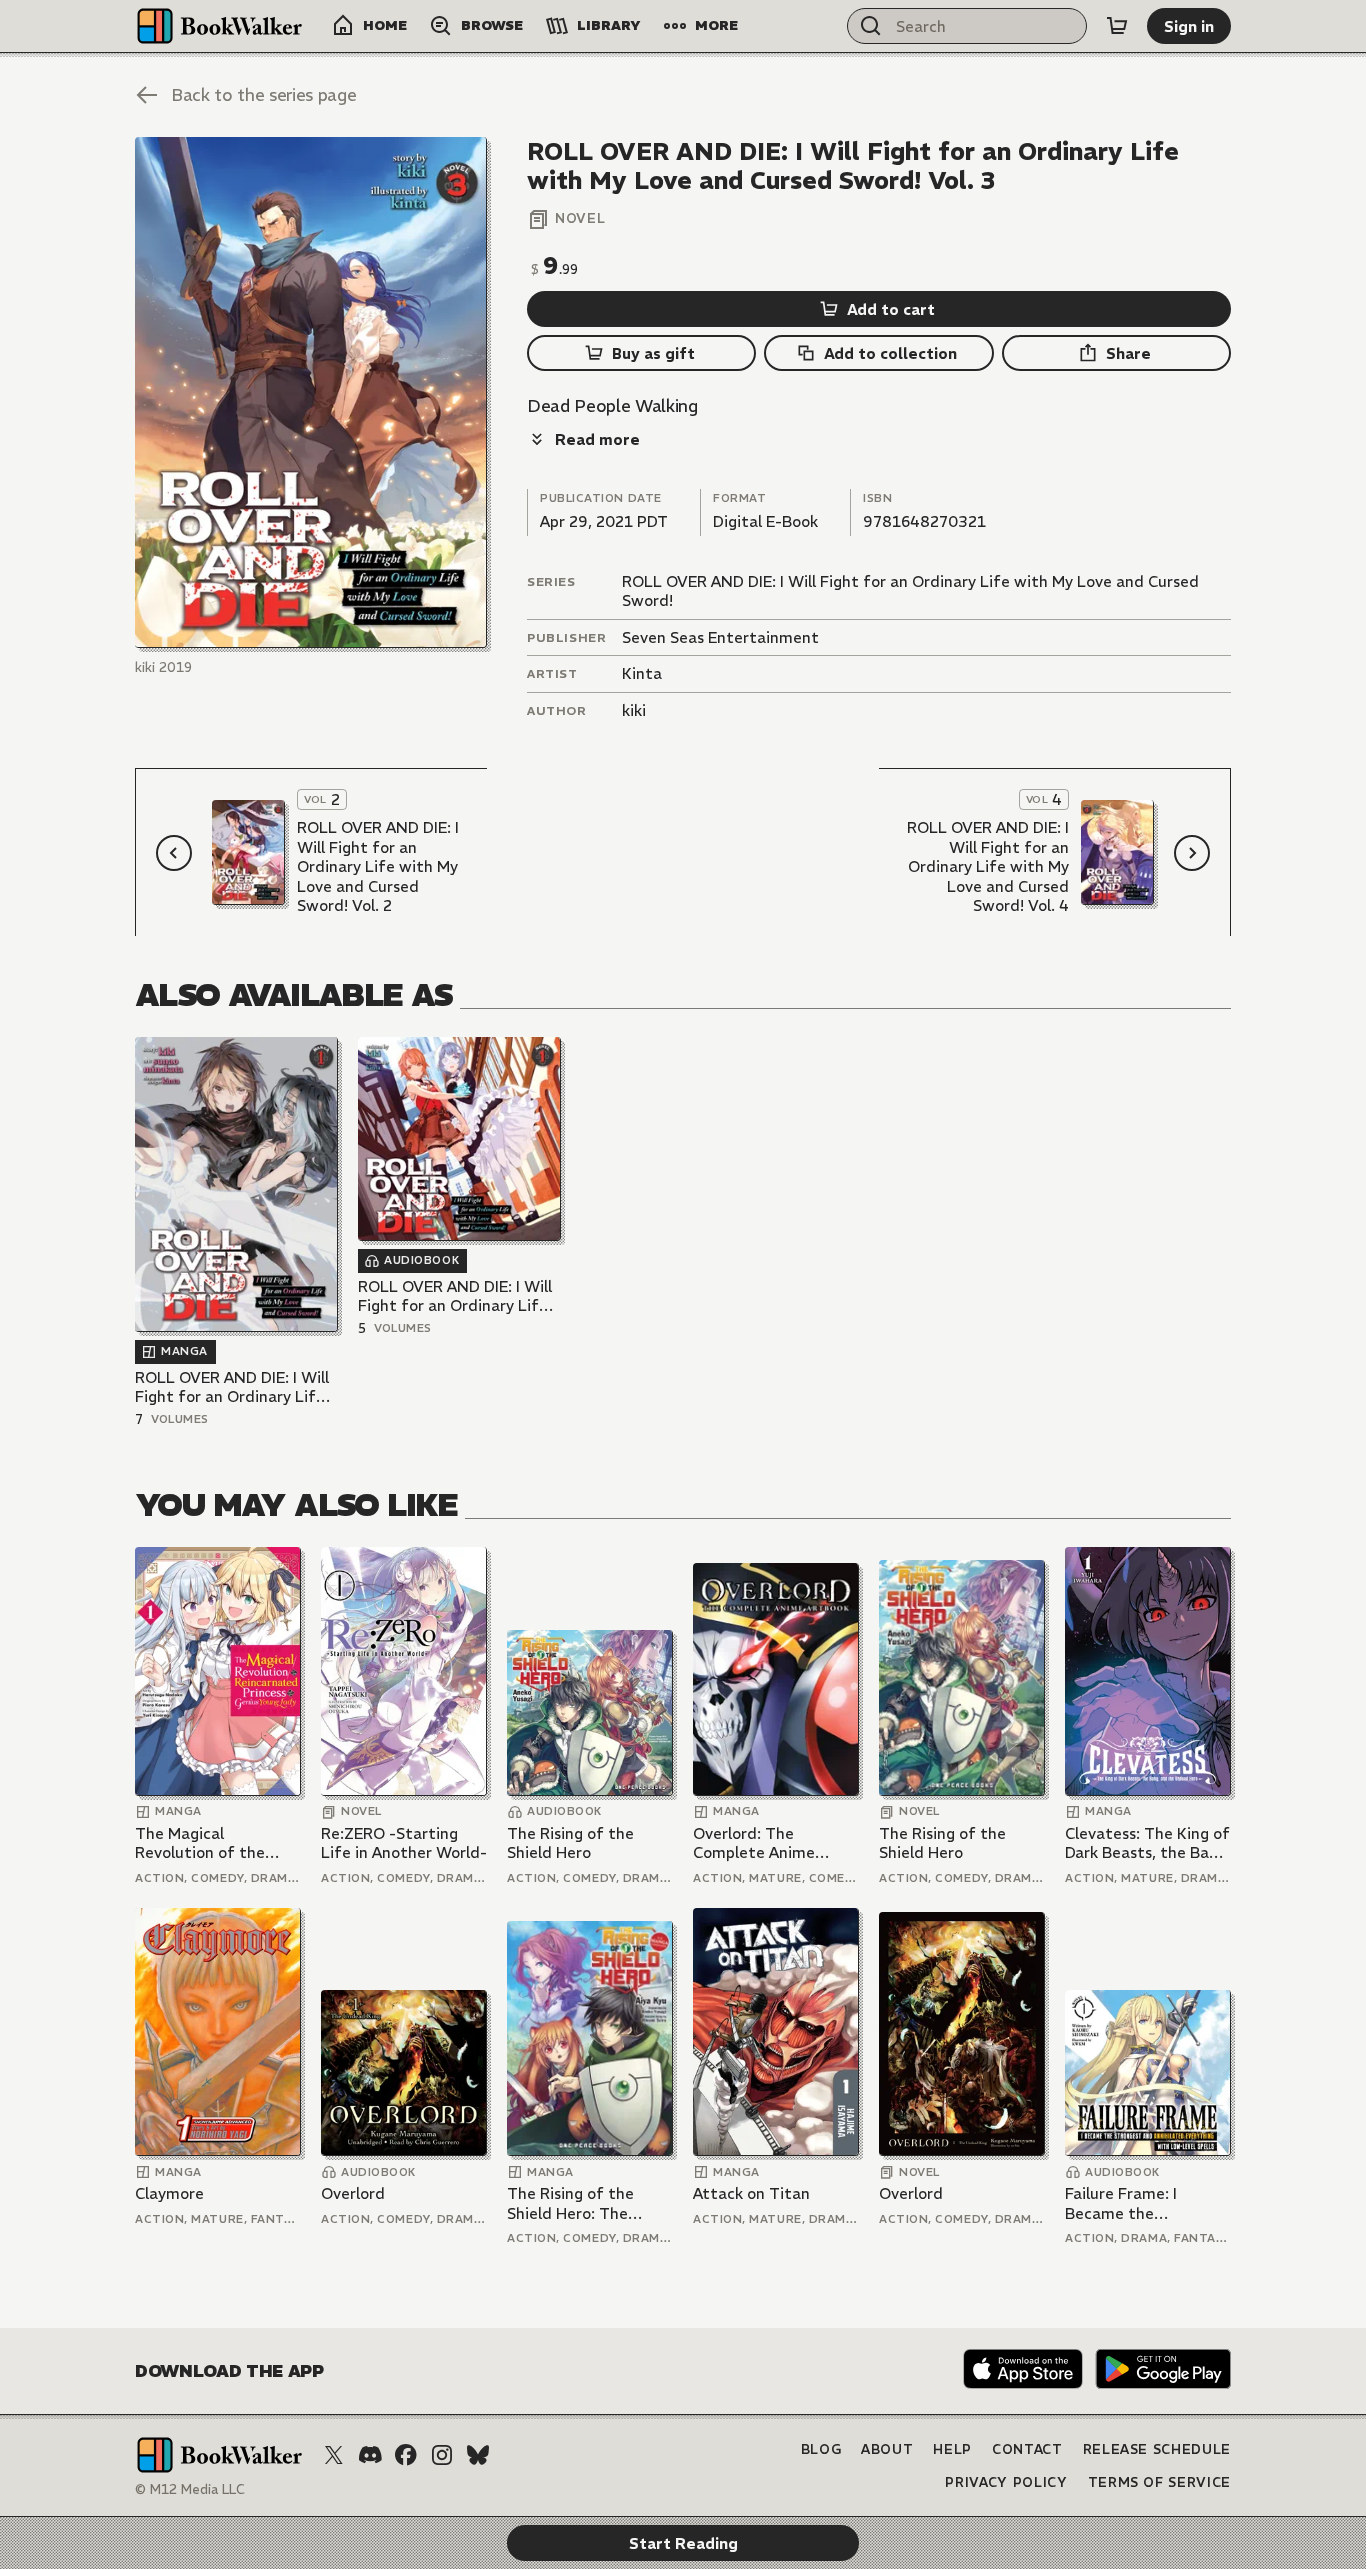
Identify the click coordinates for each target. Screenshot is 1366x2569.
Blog (821, 2449)
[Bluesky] (478, 2455)
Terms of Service (1159, 2482)
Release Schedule (1157, 2449)
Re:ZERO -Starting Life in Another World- (404, 1843)
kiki (634, 710)
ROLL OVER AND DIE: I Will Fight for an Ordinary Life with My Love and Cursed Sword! (232, 1387)
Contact (1027, 2449)
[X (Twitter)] (334, 2455)
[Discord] (370, 2455)
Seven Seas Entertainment (720, 637)
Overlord (353, 2193)
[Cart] (1117, 26)
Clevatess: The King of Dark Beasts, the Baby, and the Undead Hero (1147, 1843)
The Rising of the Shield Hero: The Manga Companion (574, 2203)
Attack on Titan (751, 2193)
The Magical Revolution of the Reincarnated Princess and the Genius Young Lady (217, 1843)
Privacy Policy (1006, 2482)
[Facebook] (406, 2455)
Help (952, 2449)
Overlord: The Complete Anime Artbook (754, 1843)
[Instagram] (442, 2455)
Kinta (642, 673)
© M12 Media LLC (190, 2489)
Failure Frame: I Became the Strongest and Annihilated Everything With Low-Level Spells (1146, 2203)
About (887, 2449)
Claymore (169, 2193)
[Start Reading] (311, 392)
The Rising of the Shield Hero (570, 1843)
